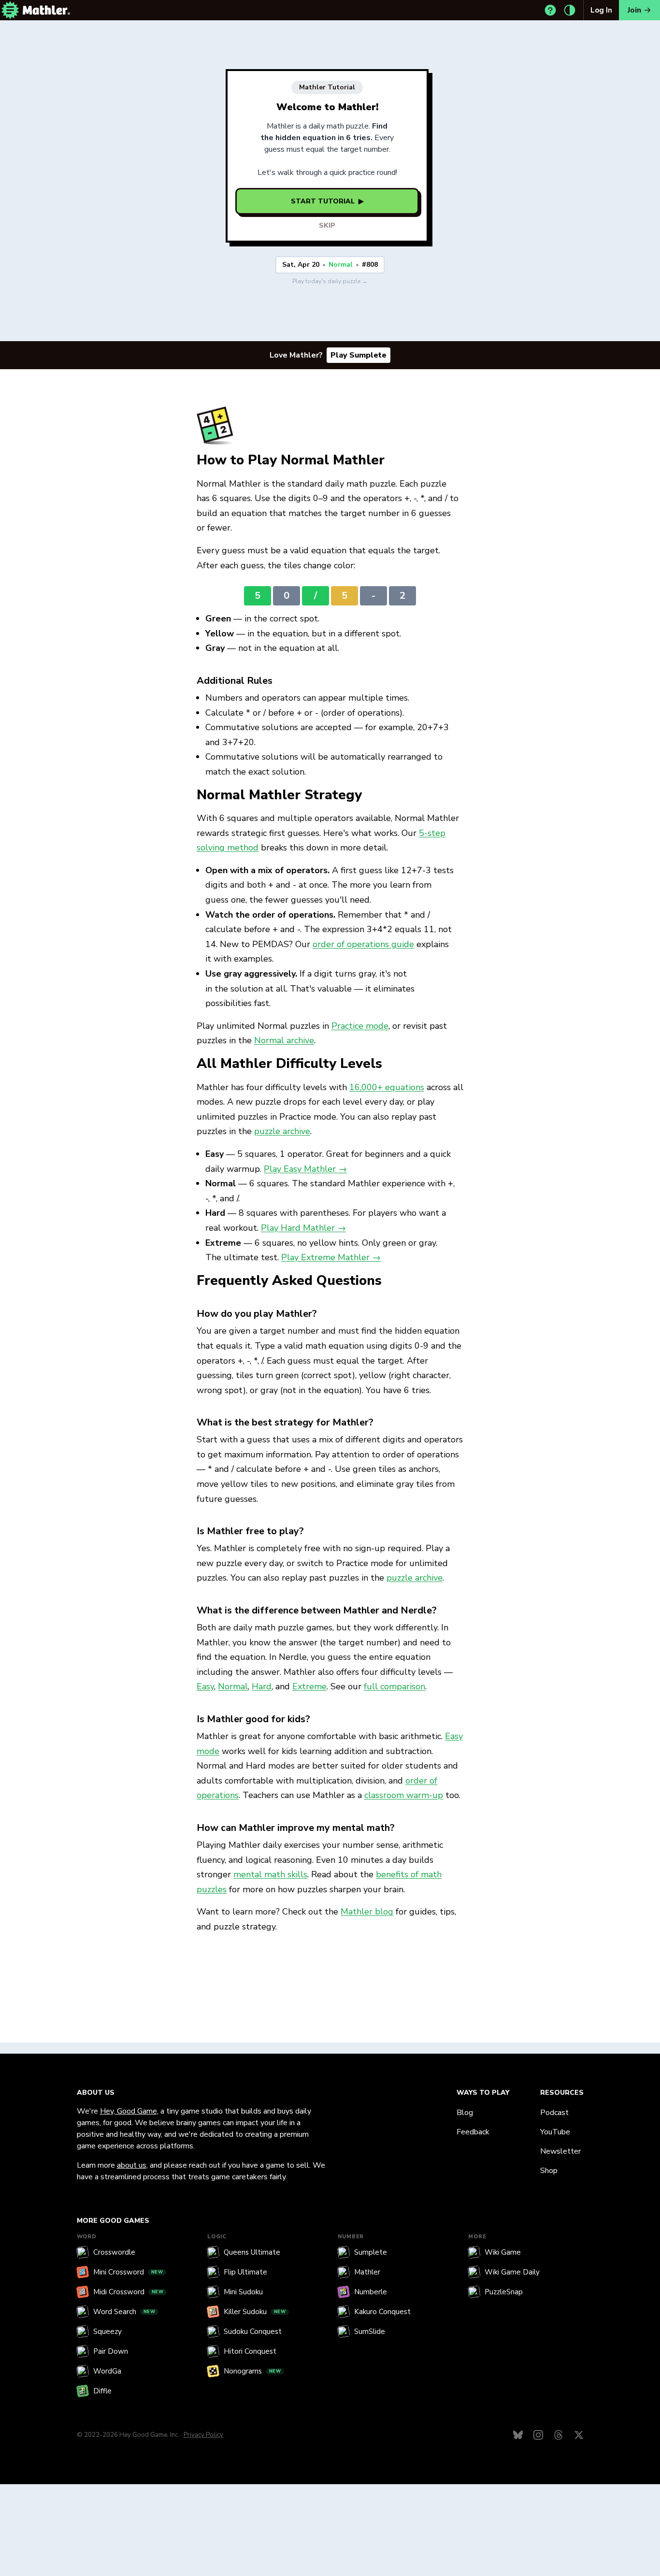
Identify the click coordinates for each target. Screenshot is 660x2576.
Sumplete (371, 2252)
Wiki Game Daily (512, 2272)
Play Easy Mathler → (305, 1169)
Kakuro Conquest (382, 2312)
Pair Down (111, 2351)
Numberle (371, 2292)
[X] (579, 2435)
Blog (465, 2113)
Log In (601, 10)
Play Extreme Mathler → (331, 1257)
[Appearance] (570, 10)
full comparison (395, 1686)
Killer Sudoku (255, 2312)
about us (132, 2165)
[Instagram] (538, 2435)
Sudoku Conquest (253, 2331)
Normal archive (284, 1040)
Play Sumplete (359, 355)
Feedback (473, 2132)
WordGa (107, 2371)
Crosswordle (114, 2252)
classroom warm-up (404, 1795)
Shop (549, 2171)
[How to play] (550, 10)
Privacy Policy (203, 2435)
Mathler (367, 2272)
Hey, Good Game (129, 2111)
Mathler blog (367, 1912)
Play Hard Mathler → (303, 1228)
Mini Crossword (128, 2272)
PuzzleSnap (504, 2292)
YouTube (555, 2132)
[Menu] (10, 10)
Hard (262, 1686)
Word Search (124, 2312)
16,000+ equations (387, 1087)
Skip (327, 225)
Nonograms (252, 2371)
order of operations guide (363, 944)
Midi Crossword (129, 2292)
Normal (233, 1686)
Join (634, 10)
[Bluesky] (518, 2435)
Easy (205, 1686)
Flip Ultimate (245, 2272)
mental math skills (270, 1874)
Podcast (554, 2113)
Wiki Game (503, 2252)
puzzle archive (282, 1131)
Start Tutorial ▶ (327, 201)
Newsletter (560, 2151)
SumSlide (370, 2331)
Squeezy (108, 2331)
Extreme (309, 1686)
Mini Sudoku (243, 2292)
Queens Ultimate (252, 2252)
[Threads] (559, 2435)
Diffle (102, 2391)
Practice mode (360, 1026)
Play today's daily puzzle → (330, 281)
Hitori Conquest (250, 2351)
